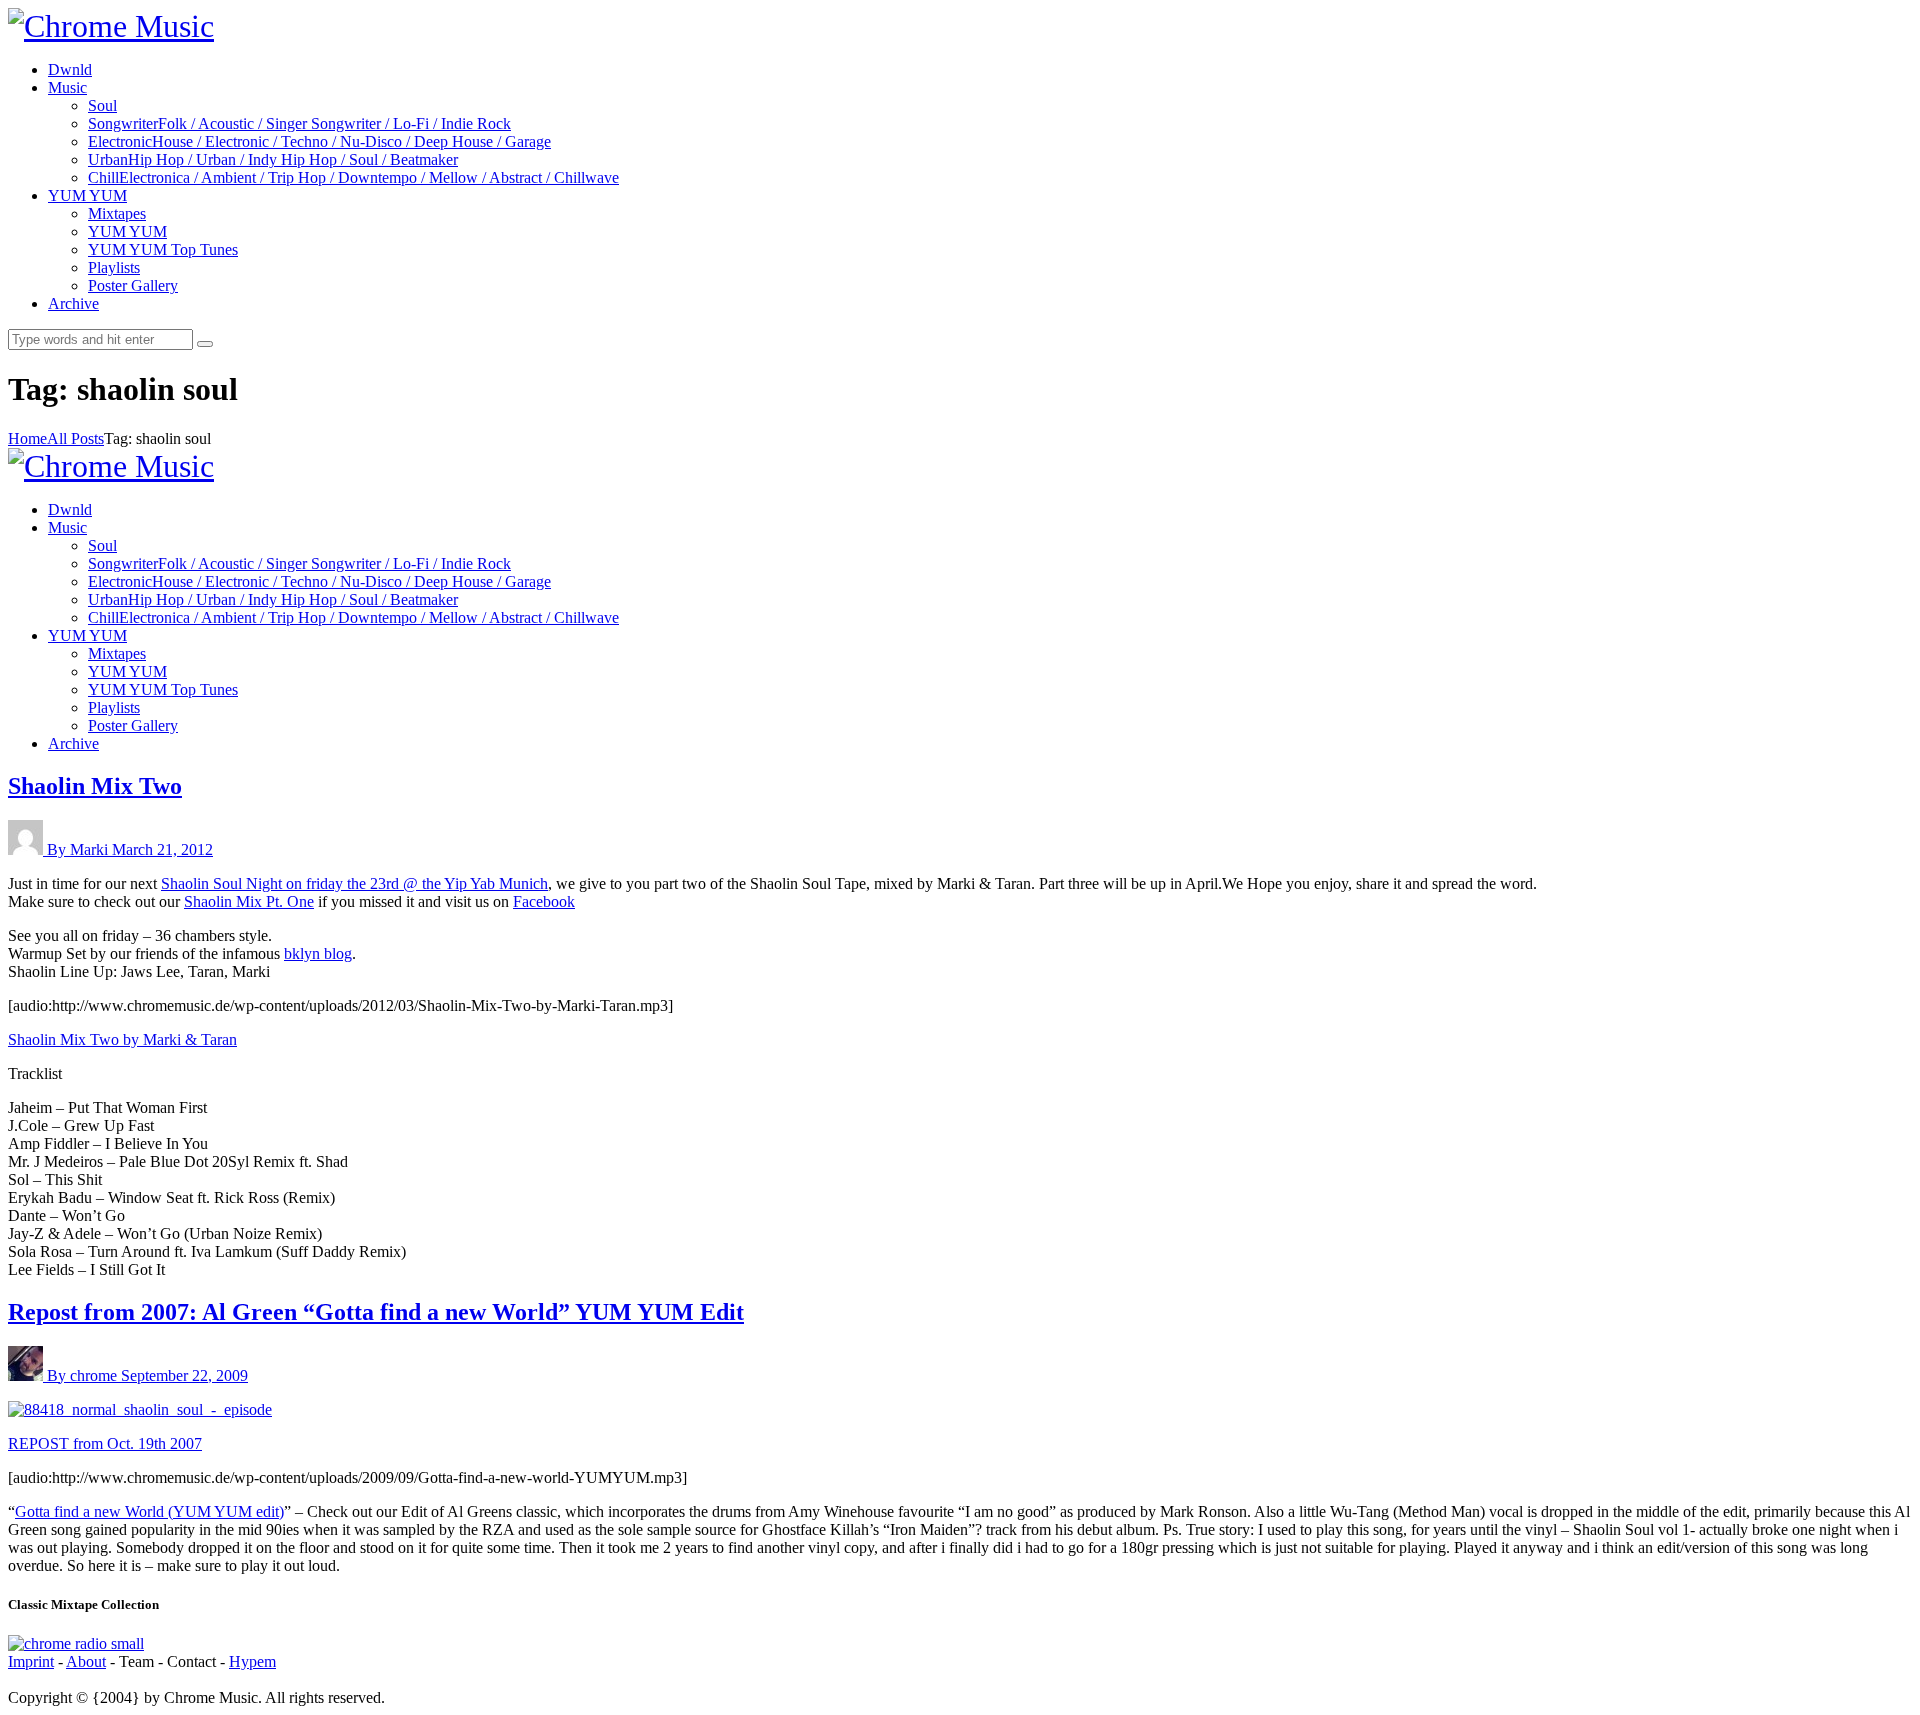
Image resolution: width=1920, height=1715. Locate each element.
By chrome (84, 1375)
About (86, 1661)
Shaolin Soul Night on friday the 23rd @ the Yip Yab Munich (354, 883)
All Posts (75, 438)
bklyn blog (318, 953)
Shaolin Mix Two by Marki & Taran (122, 1039)
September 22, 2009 (184, 1375)
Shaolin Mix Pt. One (249, 901)
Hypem (252, 1661)
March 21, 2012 (162, 849)
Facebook (544, 901)
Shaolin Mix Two (95, 786)
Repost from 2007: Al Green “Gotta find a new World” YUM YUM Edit (376, 1312)
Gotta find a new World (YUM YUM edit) (149, 1511)
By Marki (79, 849)
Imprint (31, 1661)
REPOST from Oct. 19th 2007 (105, 1443)
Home (27, 438)
